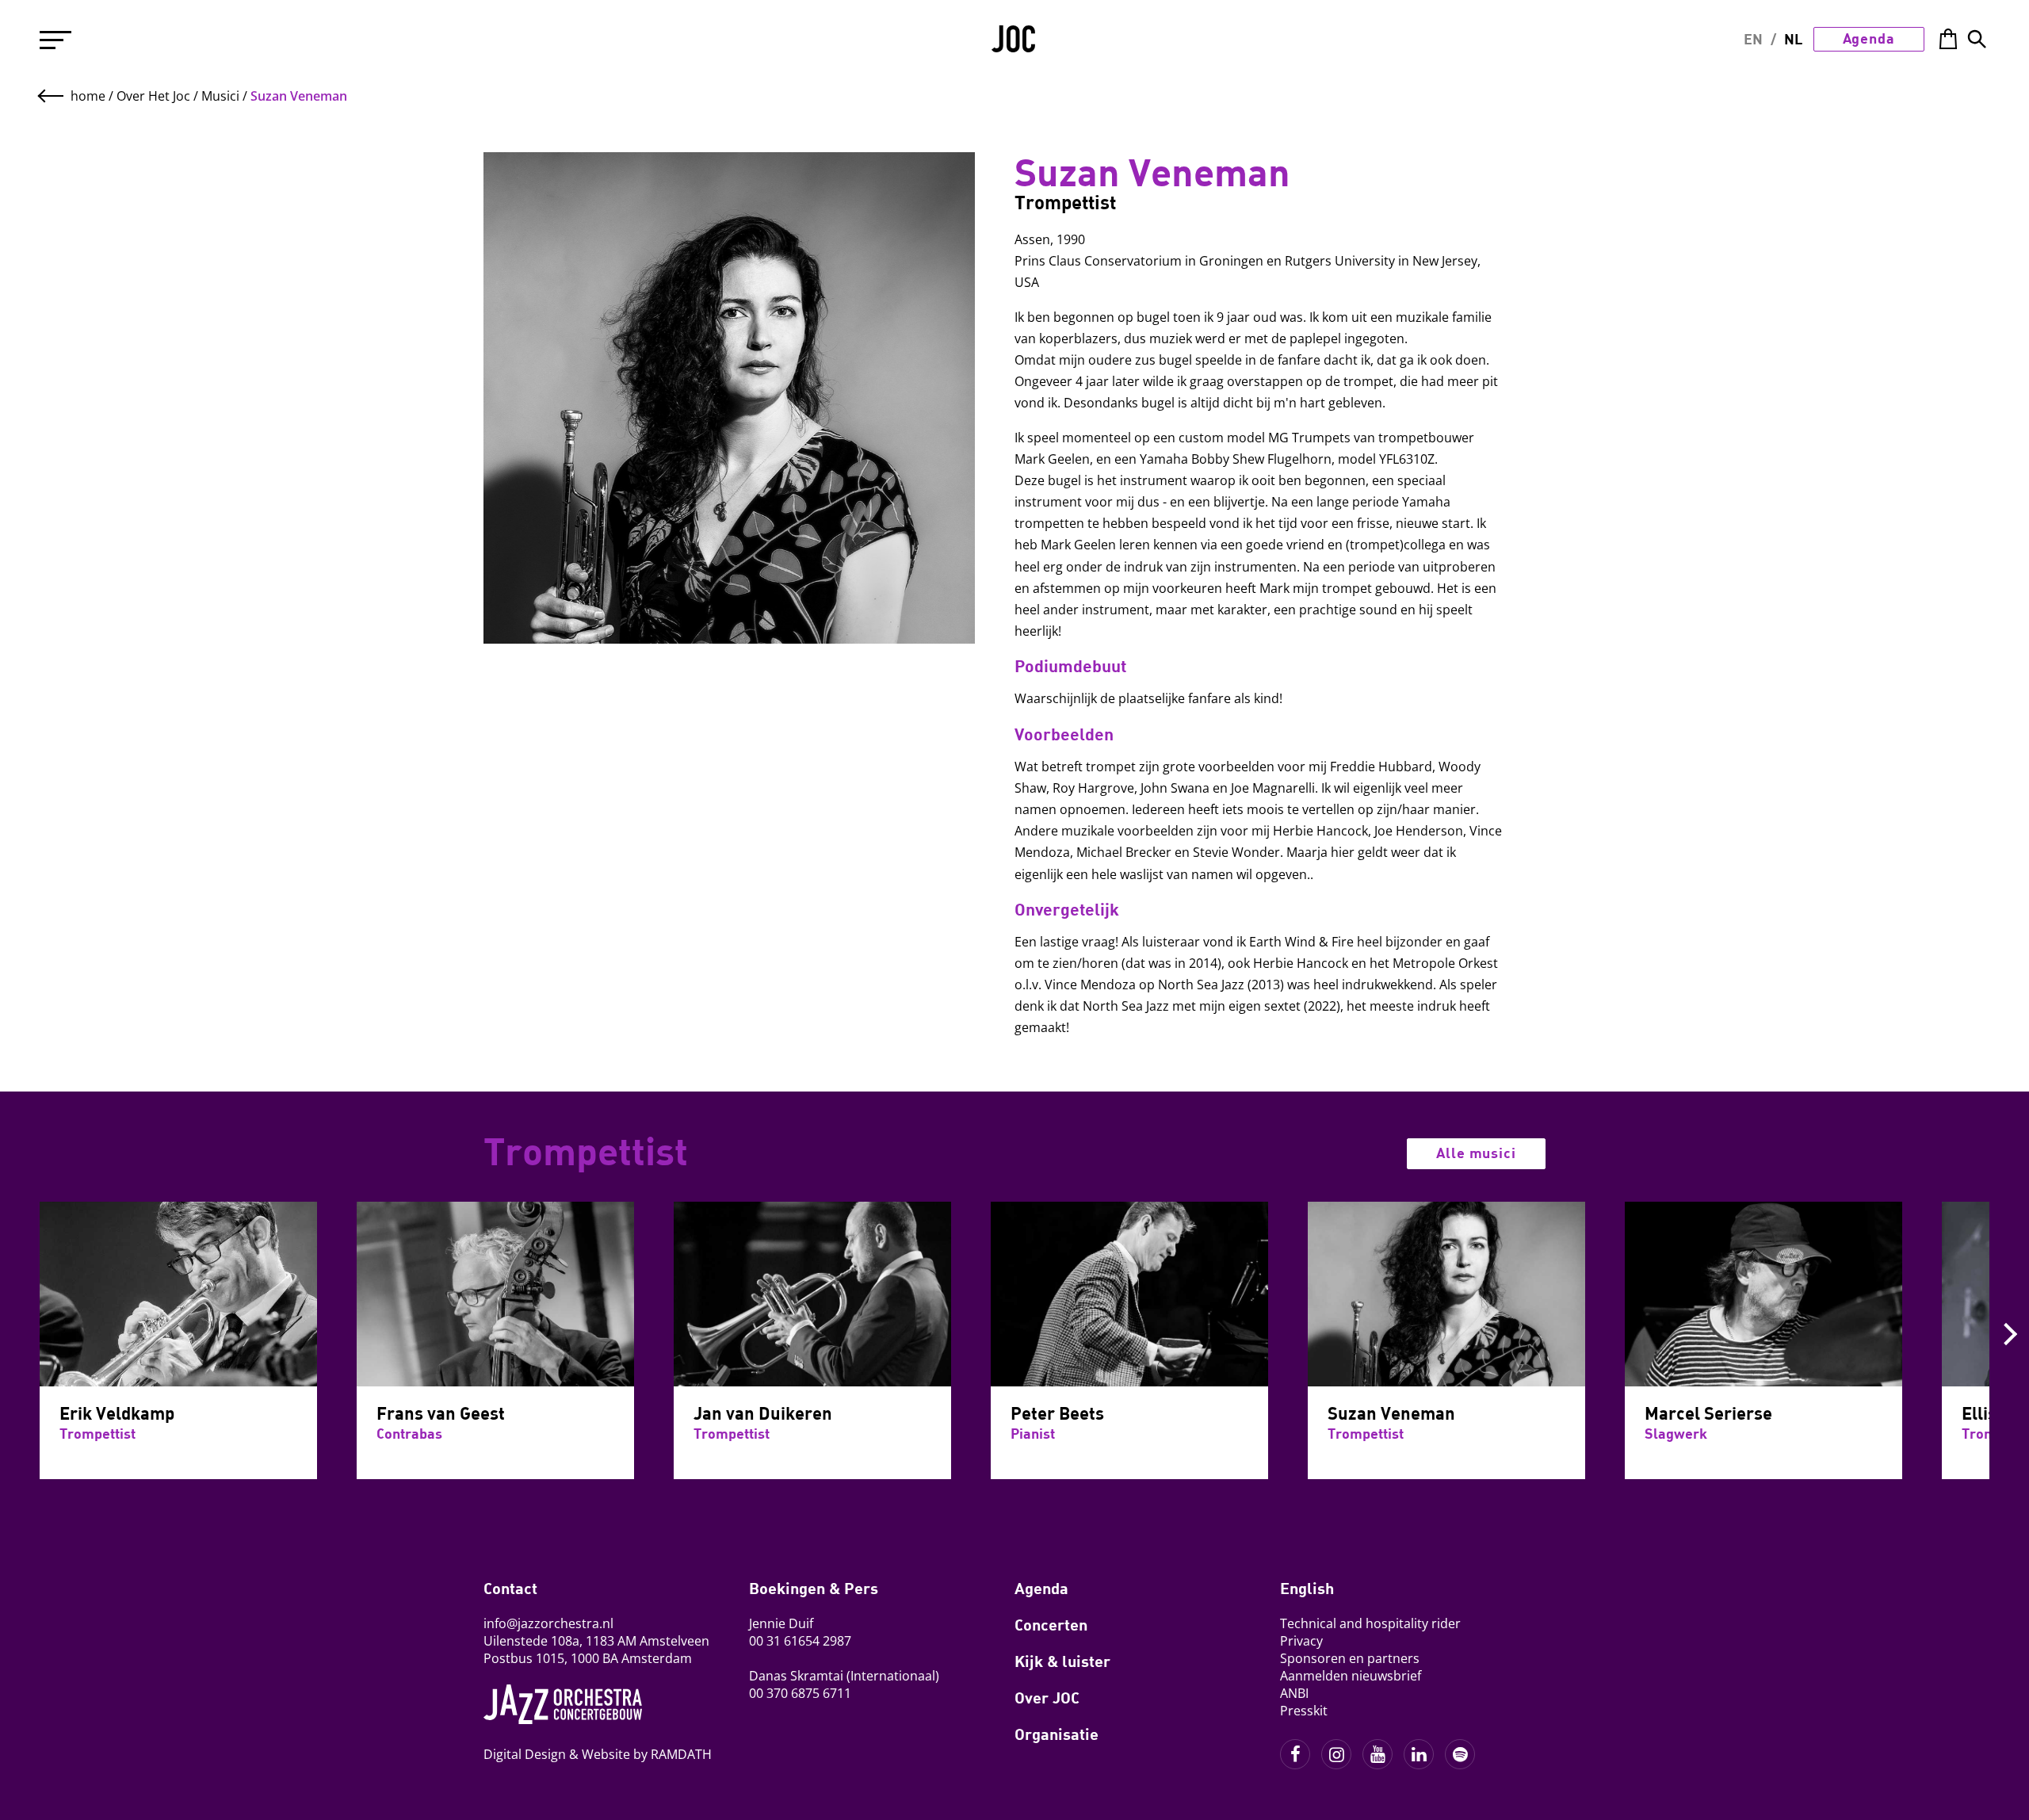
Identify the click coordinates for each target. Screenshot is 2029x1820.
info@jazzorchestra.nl (548, 1623)
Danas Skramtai (796, 1676)
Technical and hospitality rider (1370, 1623)
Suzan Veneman (299, 96)
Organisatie (1057, 1734)
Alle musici (1476, 1153)
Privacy (1301, 1641)
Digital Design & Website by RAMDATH (598, 1754)
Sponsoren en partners (1350, 1658)
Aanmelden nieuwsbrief (1351, 1676)
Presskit (1304, 1711)
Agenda (1869, 38)
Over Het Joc (153, 96)
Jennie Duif (781, 1623)
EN (1753, 39)
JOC (1014, 44)
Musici (220, 96)
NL (1793, 39)
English (1307, 1588)
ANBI (1294, 1693)
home (88, 96)
